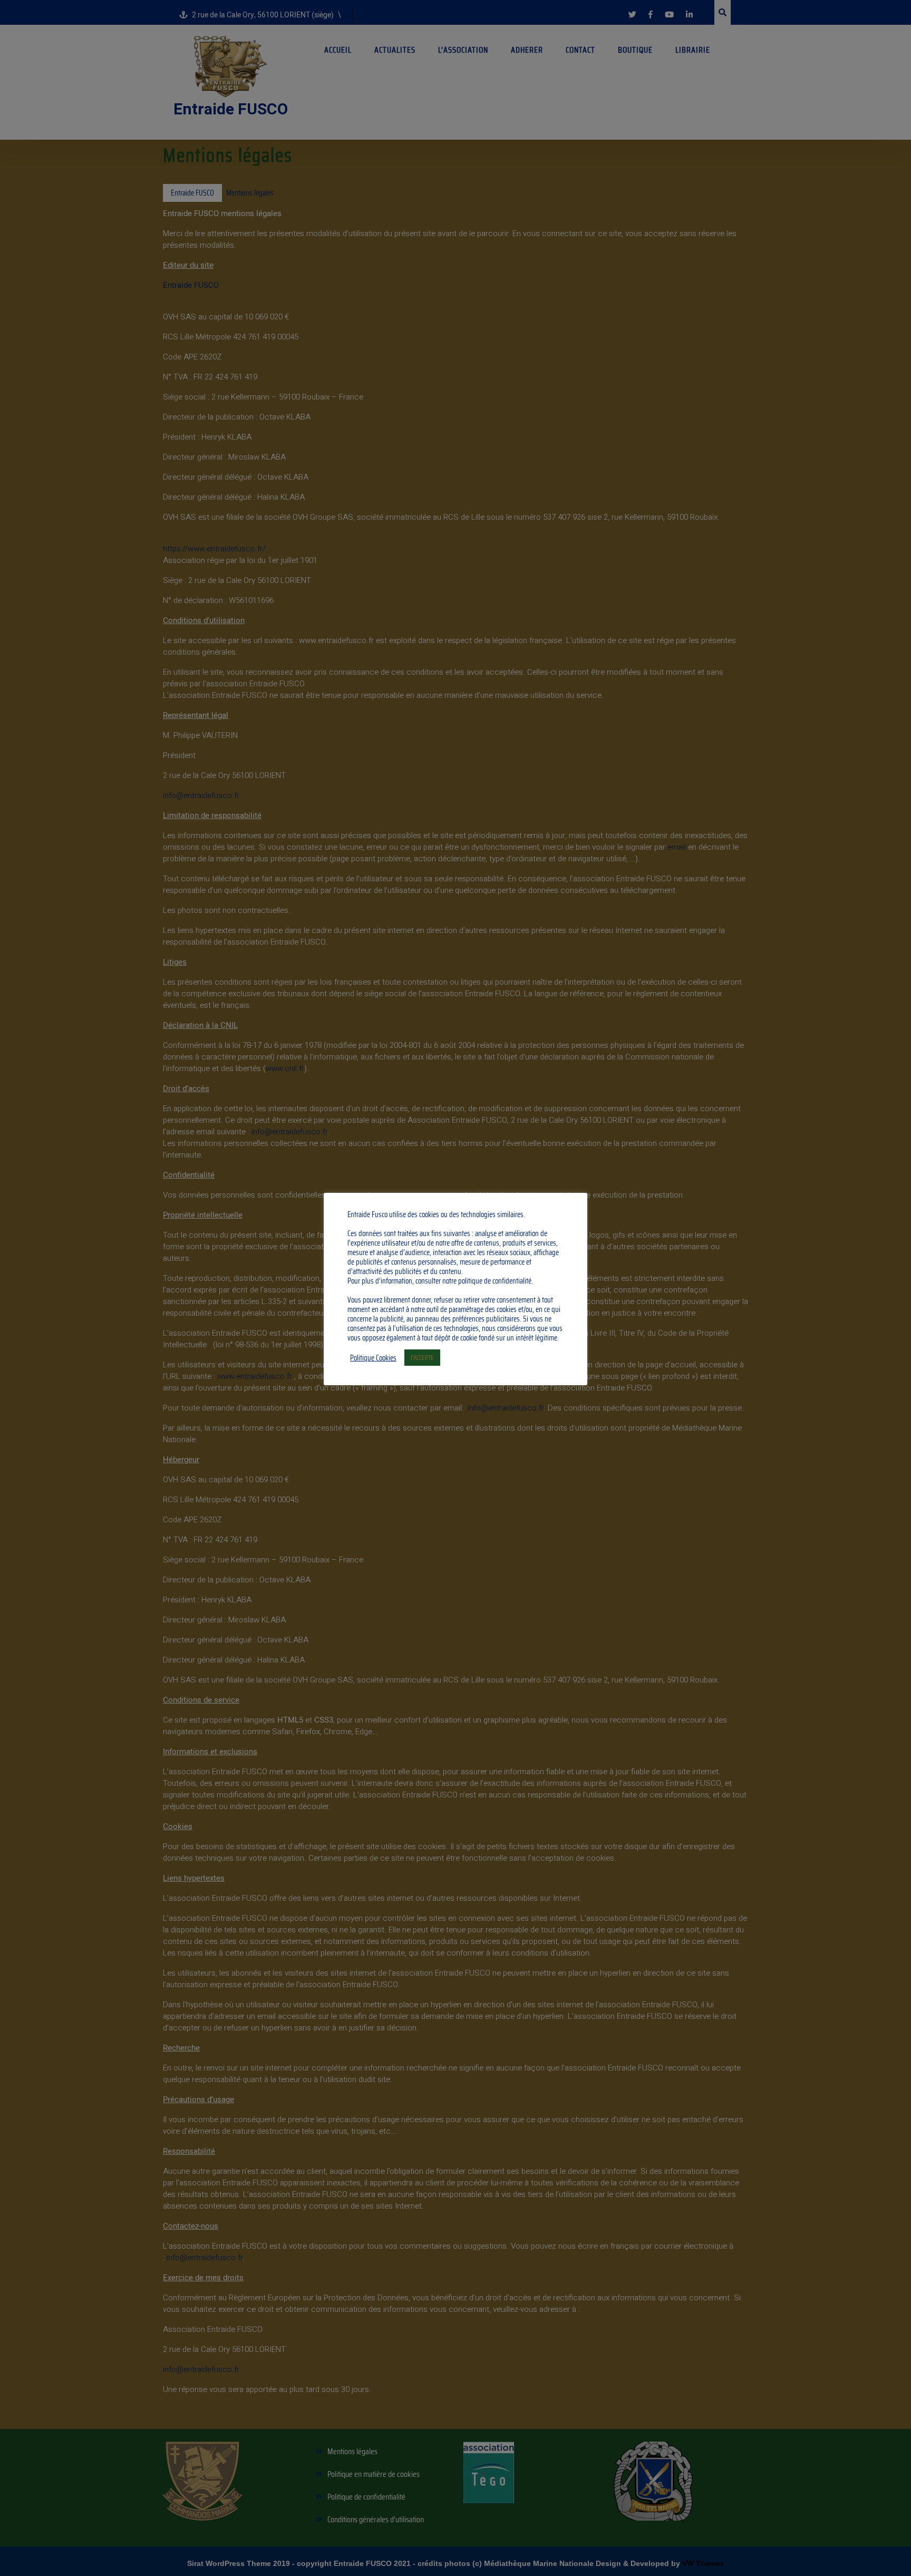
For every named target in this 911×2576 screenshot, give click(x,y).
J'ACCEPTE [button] (422, 1358)
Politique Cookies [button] (373, 1358)
